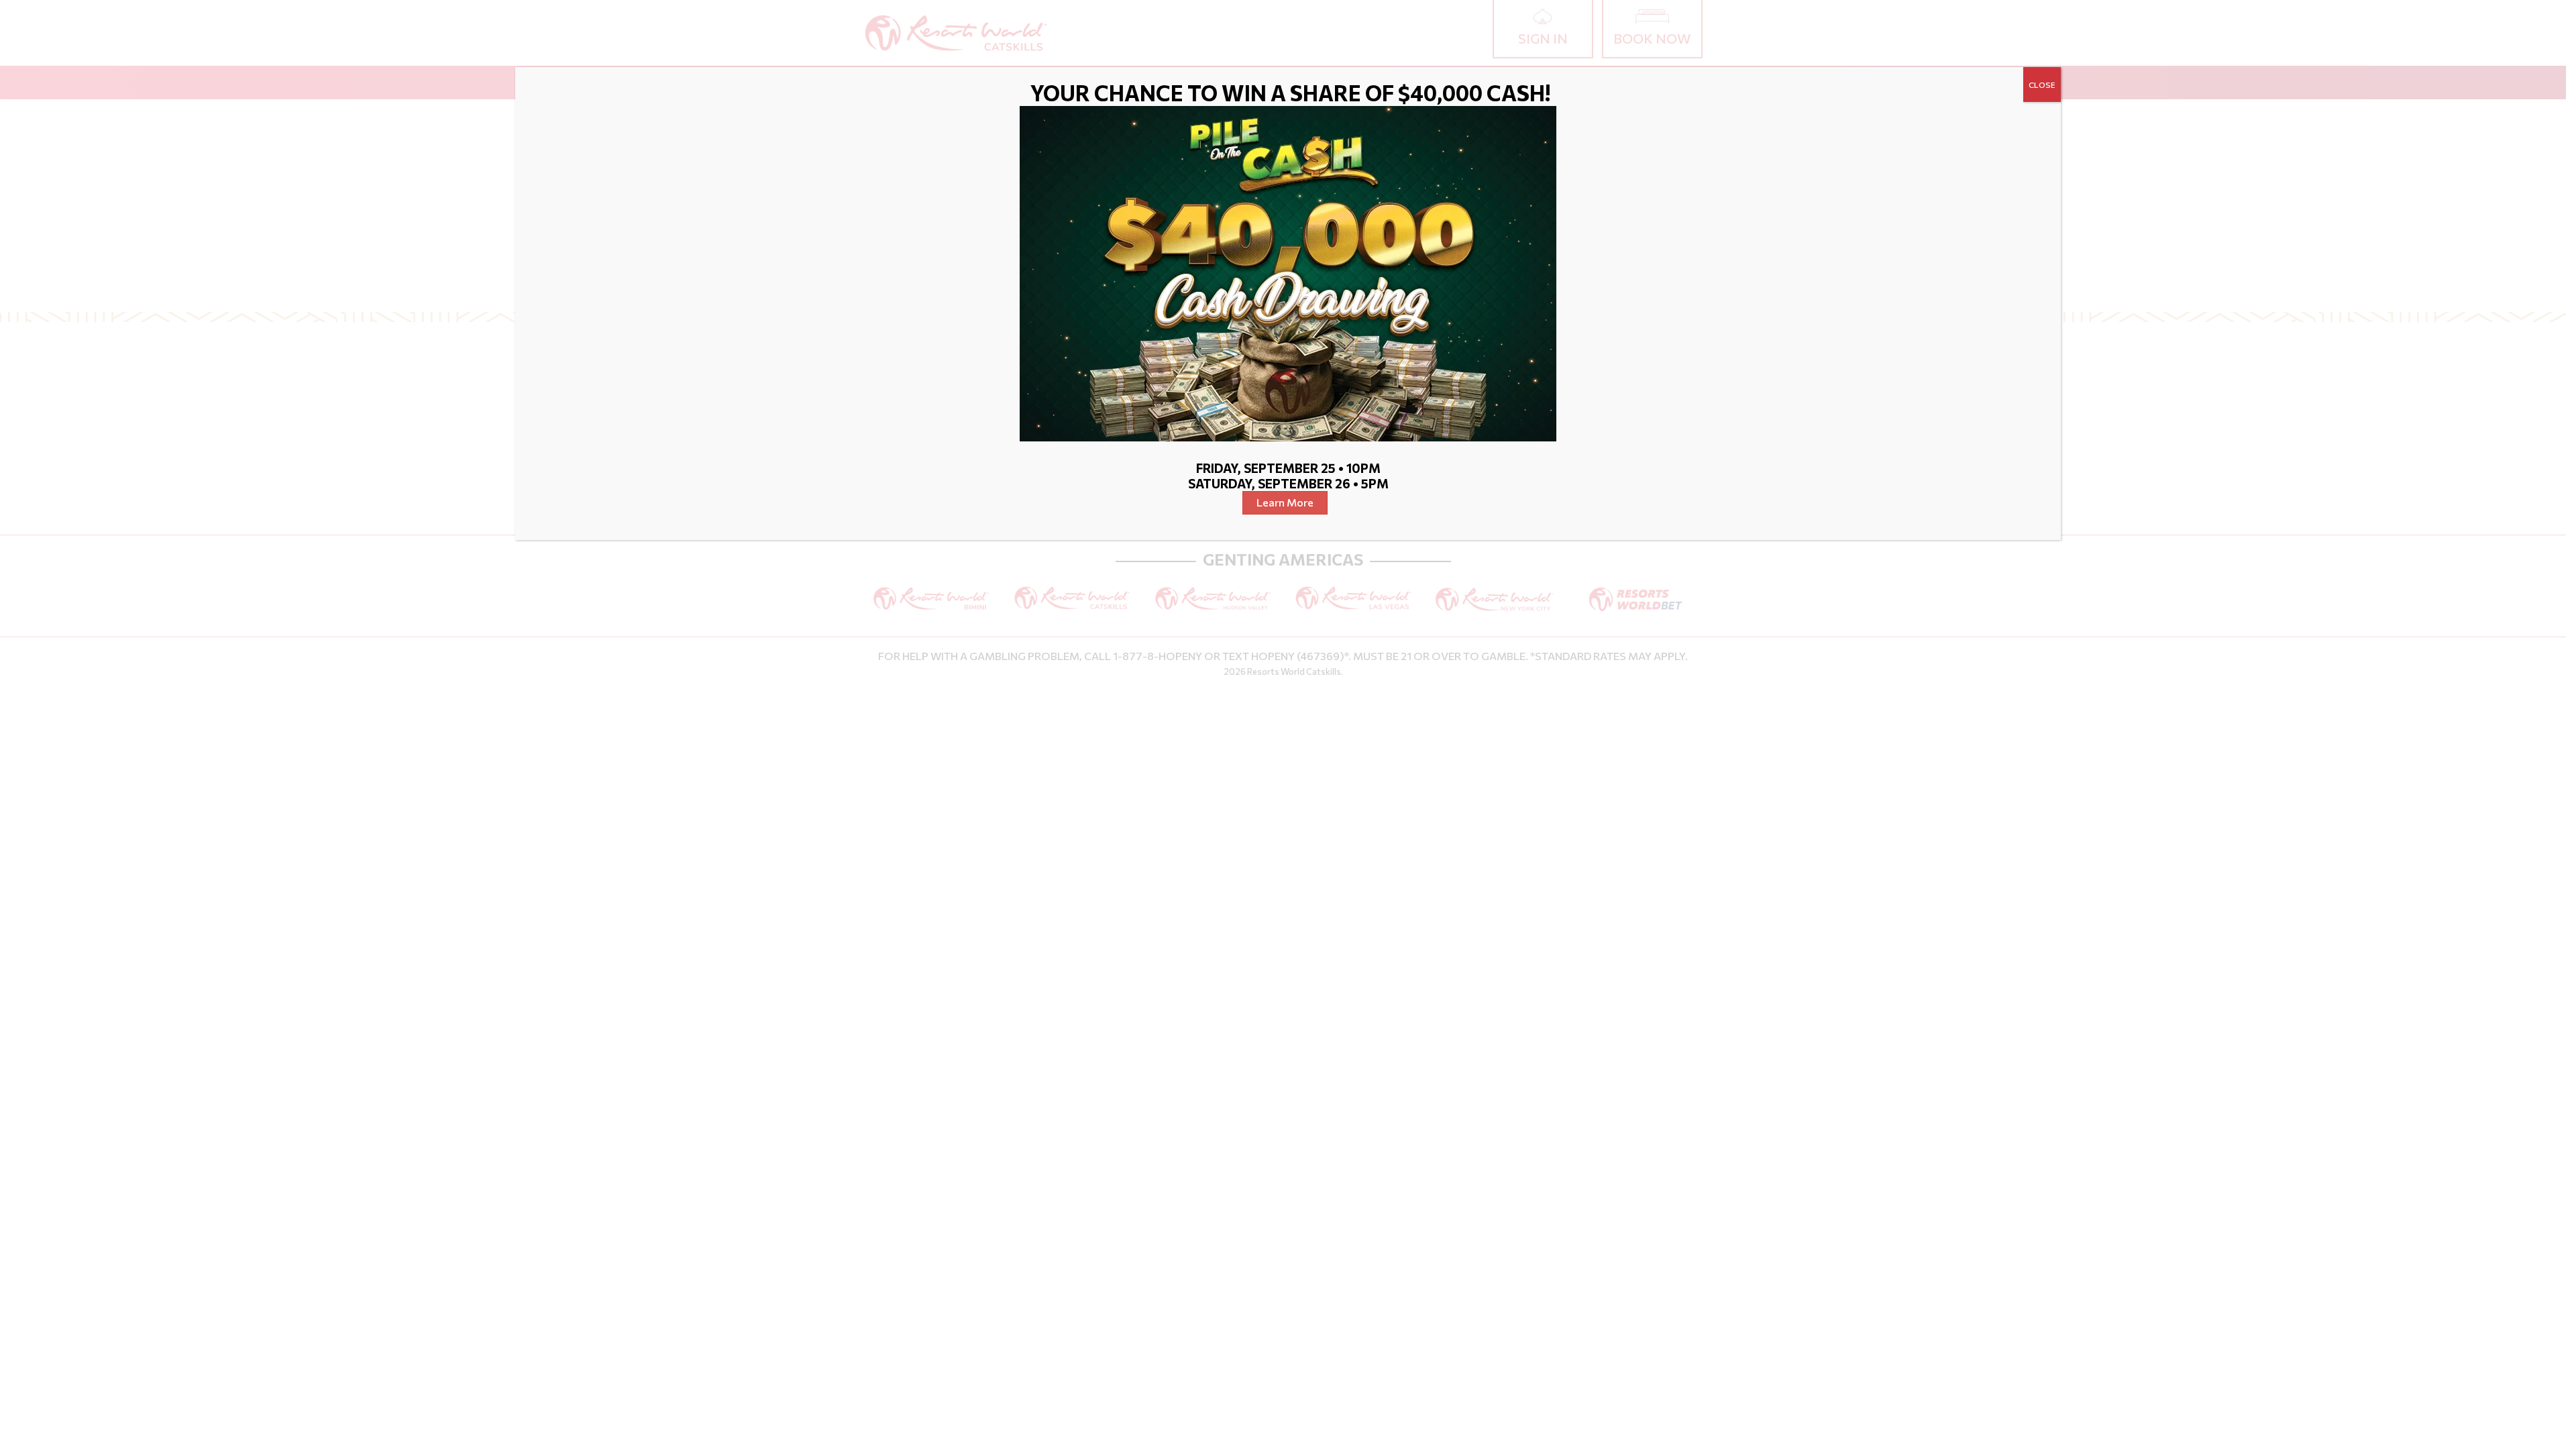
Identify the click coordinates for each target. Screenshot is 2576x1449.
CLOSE (2042, 85)
